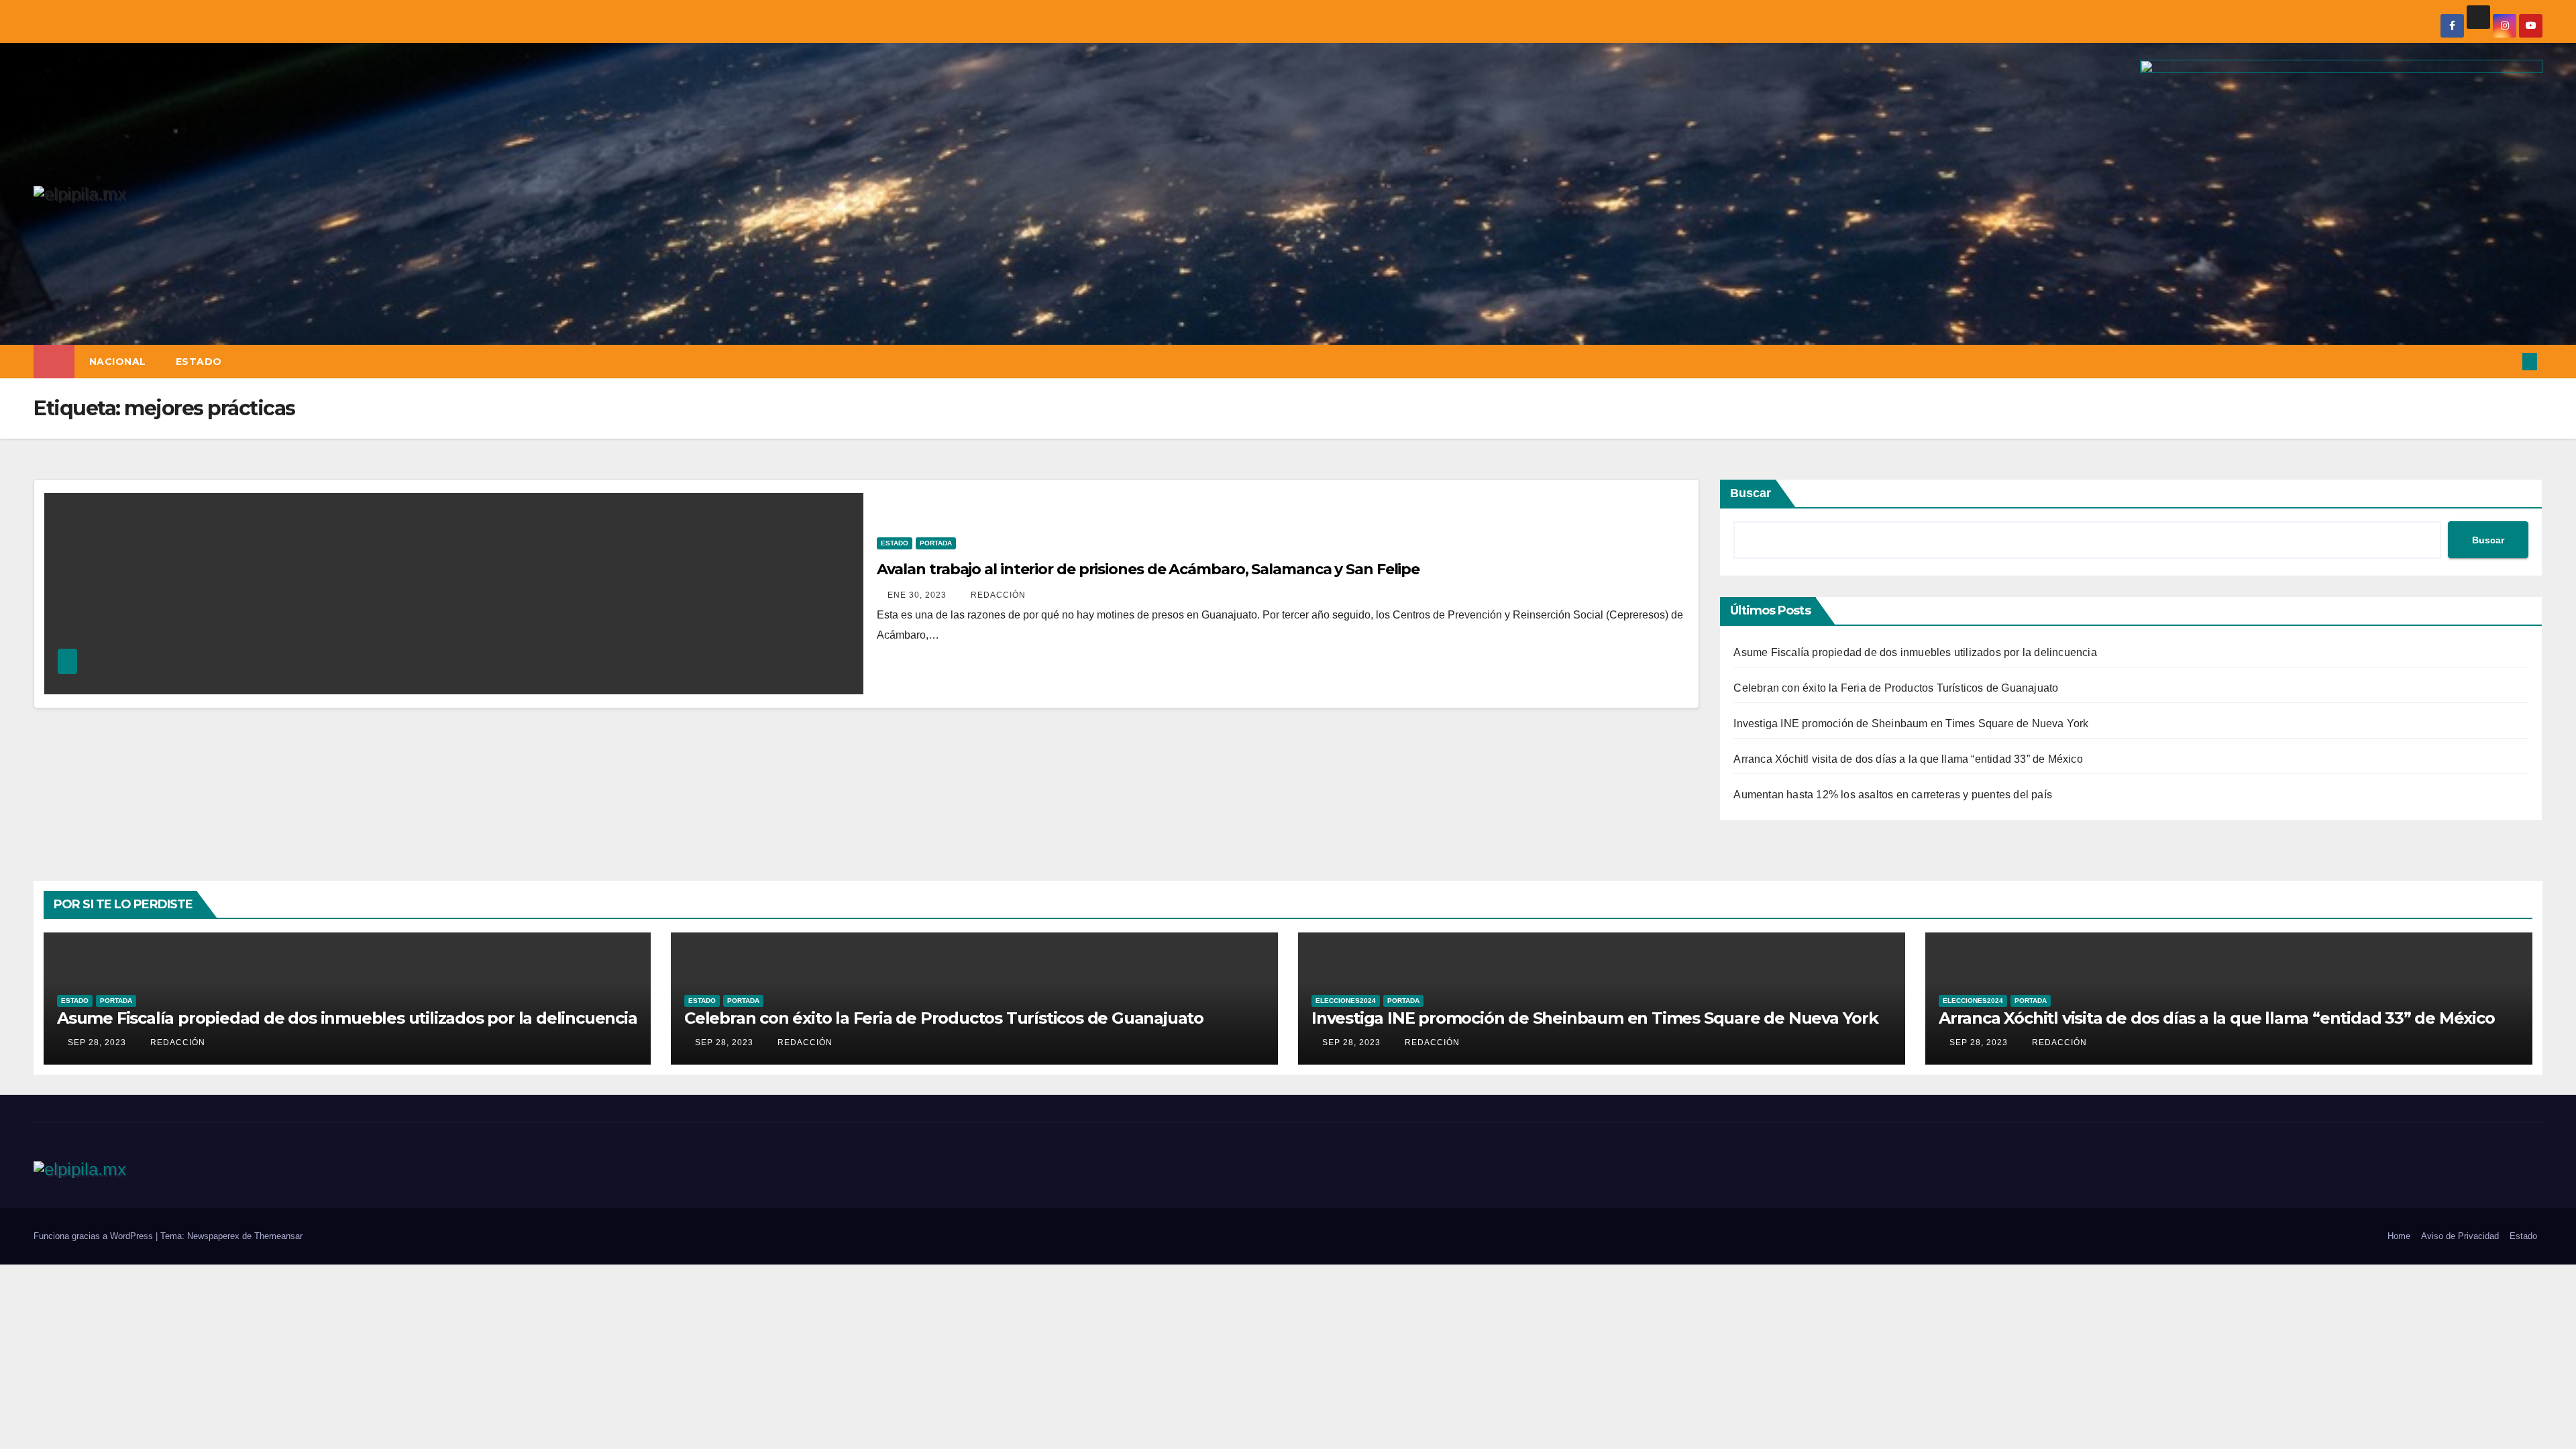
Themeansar (278, 1236)
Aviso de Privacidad (2460, 1236)
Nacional (118, 362)
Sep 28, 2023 (97, 1042)
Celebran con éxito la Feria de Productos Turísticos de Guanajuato (1896, 688)
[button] (2508, 361)
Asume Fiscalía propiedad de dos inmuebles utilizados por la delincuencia (1915, 652)
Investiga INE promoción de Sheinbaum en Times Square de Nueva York (1911, 723)
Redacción (997, 595)
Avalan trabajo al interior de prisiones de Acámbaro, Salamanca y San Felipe (1148, 569)
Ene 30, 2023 (917, 595)
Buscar (1751, 493)
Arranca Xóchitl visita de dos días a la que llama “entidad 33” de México (1908, 759)
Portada (936, 543)
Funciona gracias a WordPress (95, 1236)
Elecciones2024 (1346, 1001)
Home (2399, 1236)
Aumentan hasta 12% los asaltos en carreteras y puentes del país (1893, 795)
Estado (199, 362)
